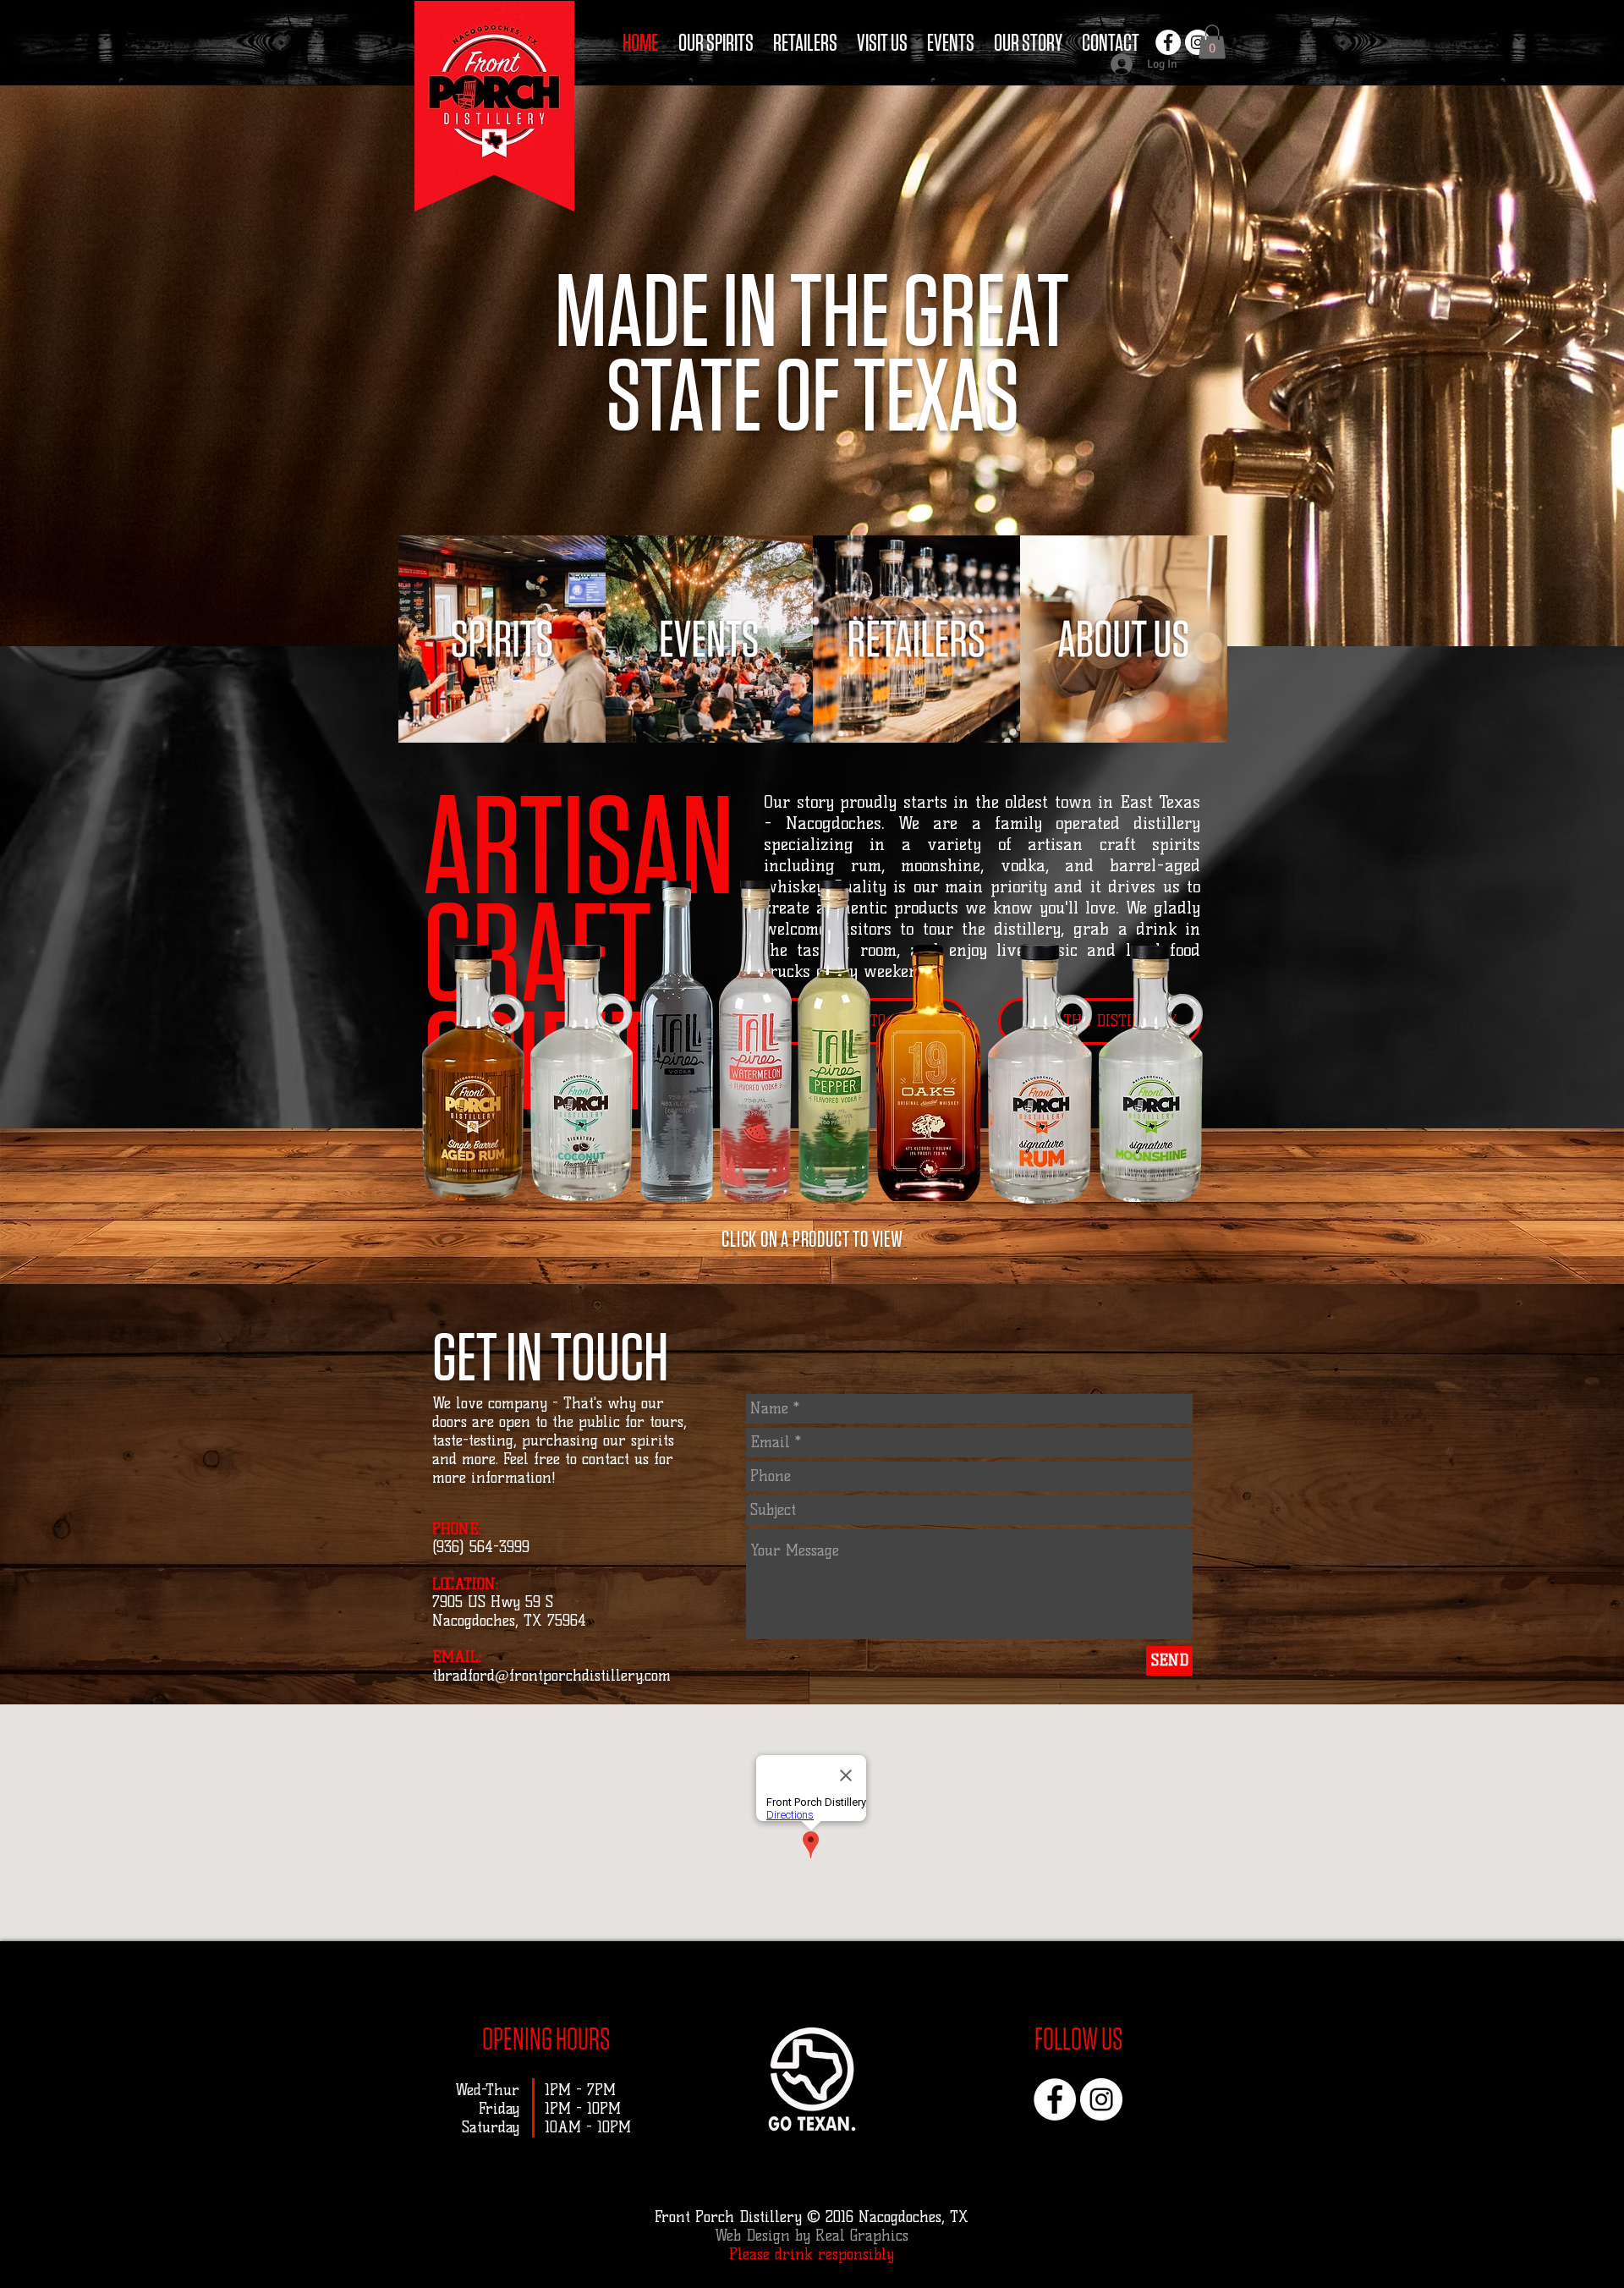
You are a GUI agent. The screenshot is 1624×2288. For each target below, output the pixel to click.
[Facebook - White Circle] (1168, 42)
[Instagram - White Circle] (1101, 2099)
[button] (1212, 42)
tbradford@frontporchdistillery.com (551, 1676)
